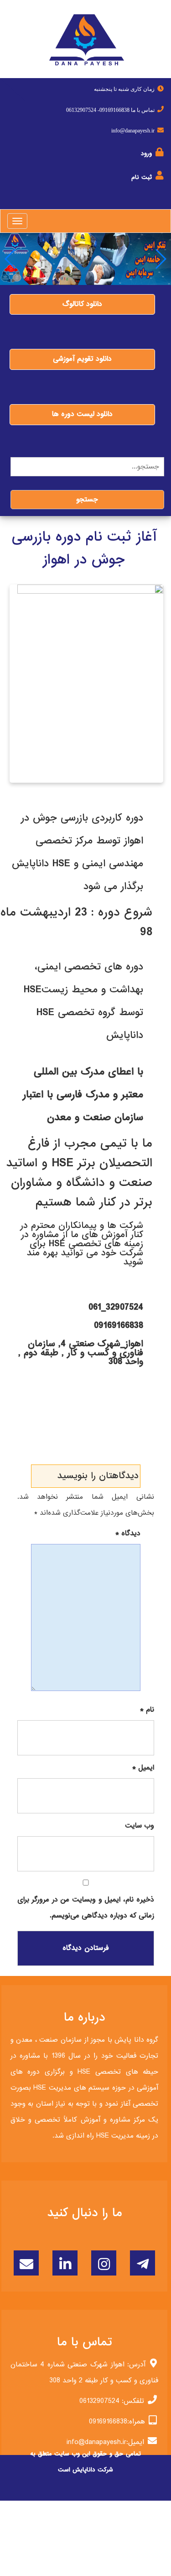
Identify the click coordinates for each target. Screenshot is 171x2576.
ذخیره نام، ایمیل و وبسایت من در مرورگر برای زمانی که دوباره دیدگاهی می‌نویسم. (86, 1908)
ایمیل (143, 1768)
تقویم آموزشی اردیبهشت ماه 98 (79, 1430)
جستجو (87, 500)
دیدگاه (128, 1533)
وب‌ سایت (140, 1826)
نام (147, 1710)
